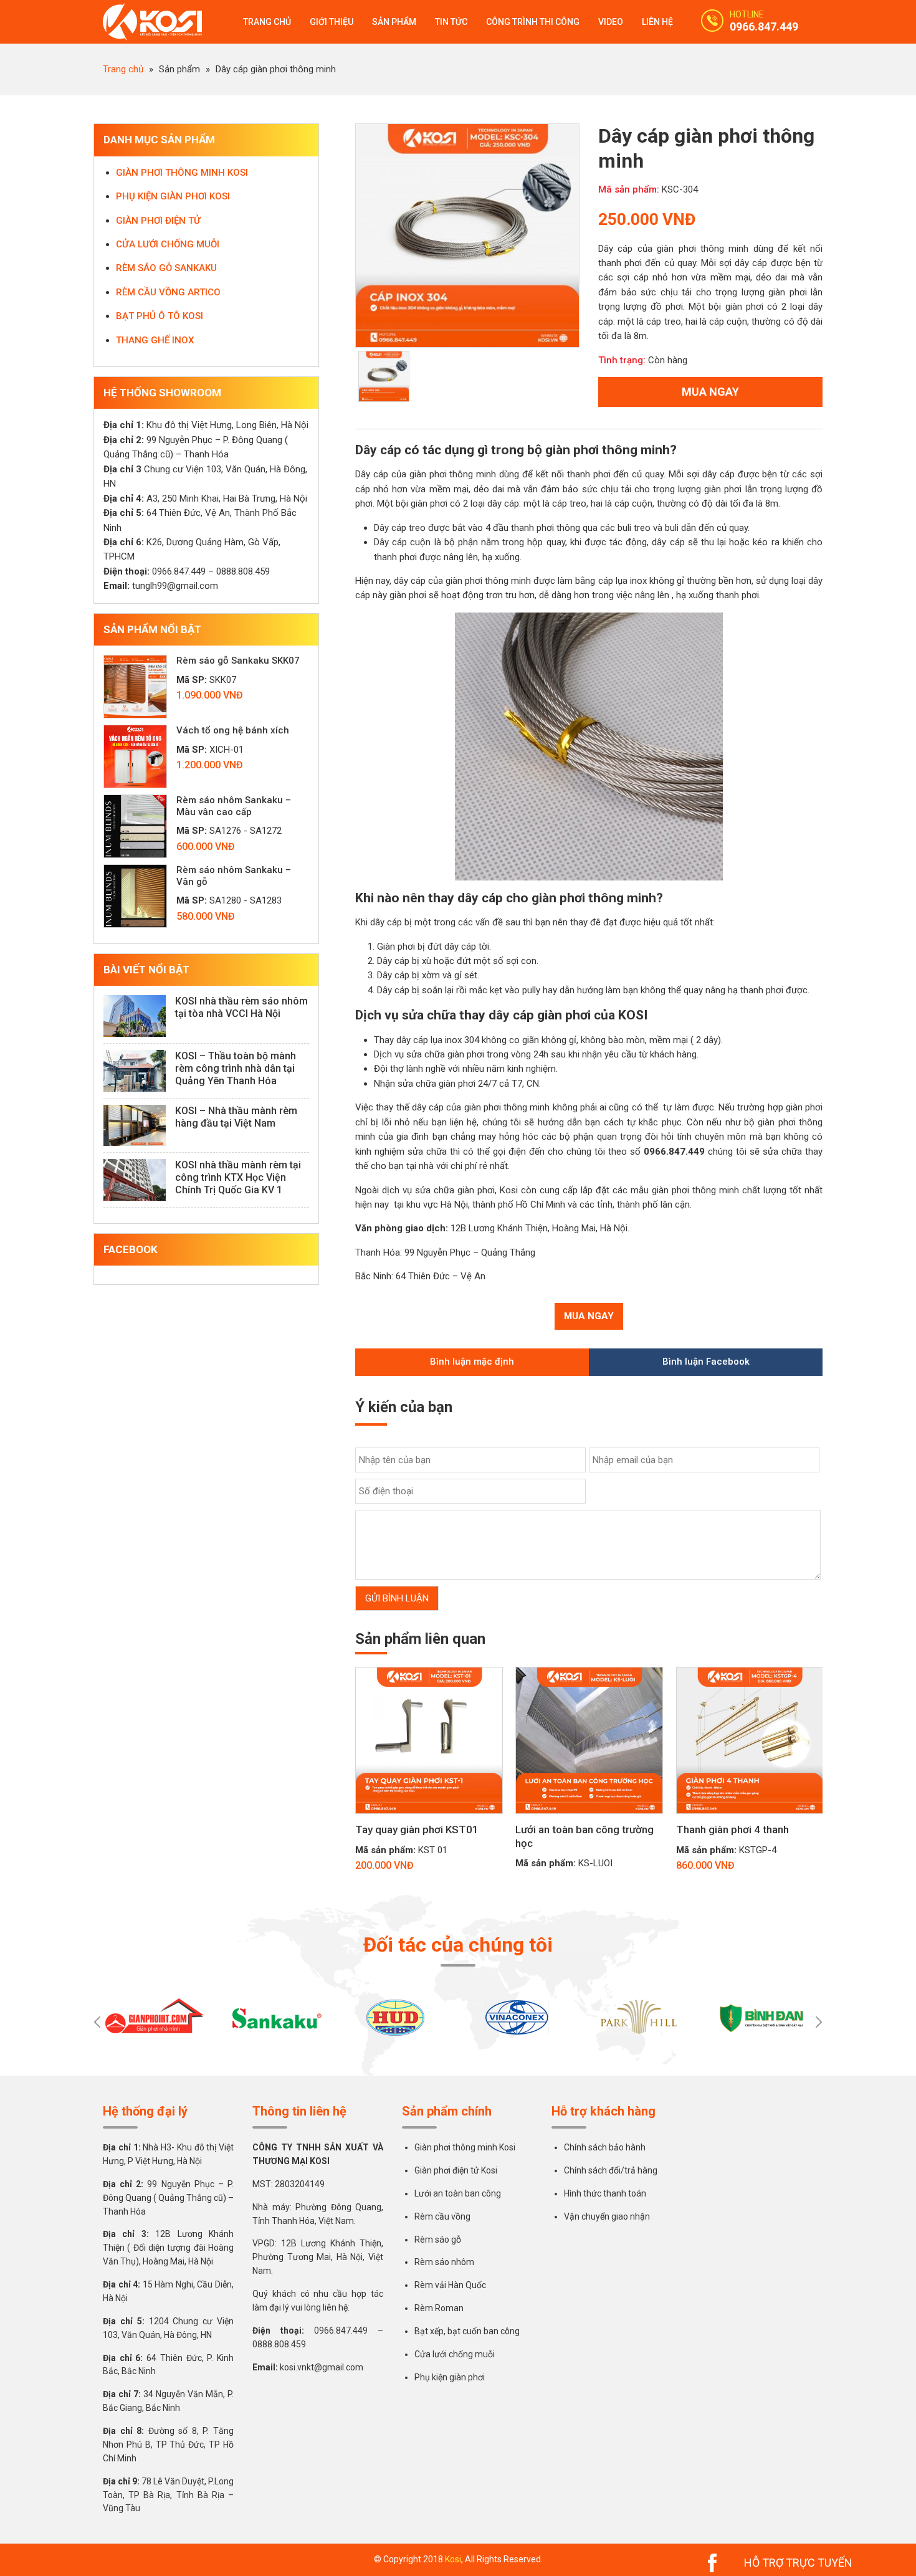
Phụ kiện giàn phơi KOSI (173, 196)
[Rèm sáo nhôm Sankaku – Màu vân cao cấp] (135, 826)
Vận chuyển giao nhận (607, 2216)
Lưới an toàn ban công (458, 2193)
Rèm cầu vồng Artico (168, 292)
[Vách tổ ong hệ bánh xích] (135, 756)
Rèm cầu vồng (442, 2216)
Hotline (747, 14)
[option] (467, 236)
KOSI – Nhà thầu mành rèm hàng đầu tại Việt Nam (236, 1117)
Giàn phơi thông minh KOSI (182, 173)
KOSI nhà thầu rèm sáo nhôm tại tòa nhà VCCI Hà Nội (241, 1007)
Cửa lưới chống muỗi (168, 244)
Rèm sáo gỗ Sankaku (166, 268)
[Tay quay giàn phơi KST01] (429, 1820)
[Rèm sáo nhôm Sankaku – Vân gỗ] (135, 896)
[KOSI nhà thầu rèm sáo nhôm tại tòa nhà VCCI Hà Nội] (135, 1016)
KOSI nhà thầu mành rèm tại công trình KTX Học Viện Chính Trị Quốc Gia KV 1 (238, 1177)
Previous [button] (97, 2022)
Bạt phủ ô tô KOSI (160, 316)
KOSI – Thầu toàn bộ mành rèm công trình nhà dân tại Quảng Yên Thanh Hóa (236, 1068)
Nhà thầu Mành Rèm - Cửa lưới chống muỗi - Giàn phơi (159, 22)
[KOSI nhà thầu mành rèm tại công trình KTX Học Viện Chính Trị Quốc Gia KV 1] (135, 1180)
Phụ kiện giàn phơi (450, 2377)
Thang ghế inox (155, 340)
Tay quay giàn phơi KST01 (417, 1829)
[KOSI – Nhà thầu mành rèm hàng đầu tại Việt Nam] (135, 1126)
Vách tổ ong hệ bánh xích (233, 730)
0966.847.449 (764, 26)
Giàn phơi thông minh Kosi (465, 2147)
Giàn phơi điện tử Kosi (456, 2170)
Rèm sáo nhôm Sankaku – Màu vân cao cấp (234, 806)
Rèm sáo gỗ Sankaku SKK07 (238, 661)
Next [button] (819, 2022)
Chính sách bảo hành (605, 2147)
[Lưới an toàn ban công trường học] (589, 1820)
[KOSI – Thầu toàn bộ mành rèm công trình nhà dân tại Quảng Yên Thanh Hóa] (135, 1071)
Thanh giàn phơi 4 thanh (732, 1829)
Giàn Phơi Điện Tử (158, 221)
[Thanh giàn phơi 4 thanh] (750, 1820)
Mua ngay (710, 392)
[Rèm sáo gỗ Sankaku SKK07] (135, 687)
